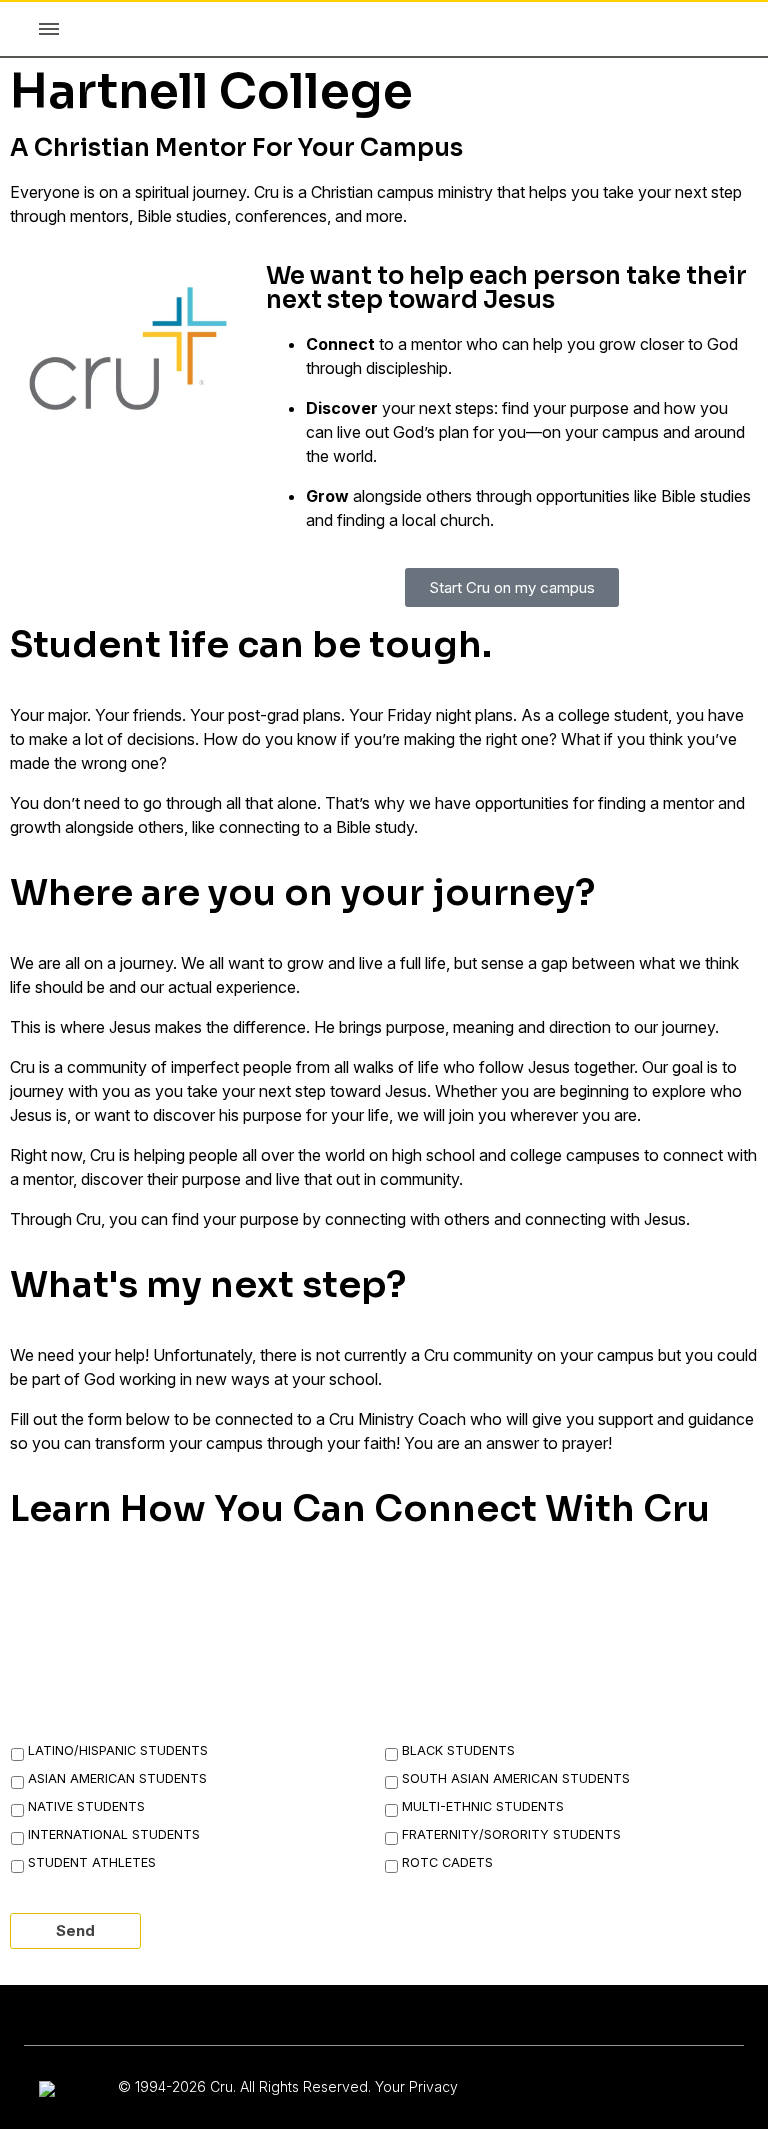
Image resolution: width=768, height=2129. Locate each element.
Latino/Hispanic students (118, 1750)
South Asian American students (516, 1778)
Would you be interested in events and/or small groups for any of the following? (360, 1699)
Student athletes (92, 1862)
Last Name (320, 1592)
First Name (72, 1592)
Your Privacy (416, 2086)
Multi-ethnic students (483, 1806)
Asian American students (117, 1778)
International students (114, 1834)
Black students (458, 1750)
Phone (549, 1592)
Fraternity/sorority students (511, 1834)
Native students (86, 1806)
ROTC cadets (447, 1862)
